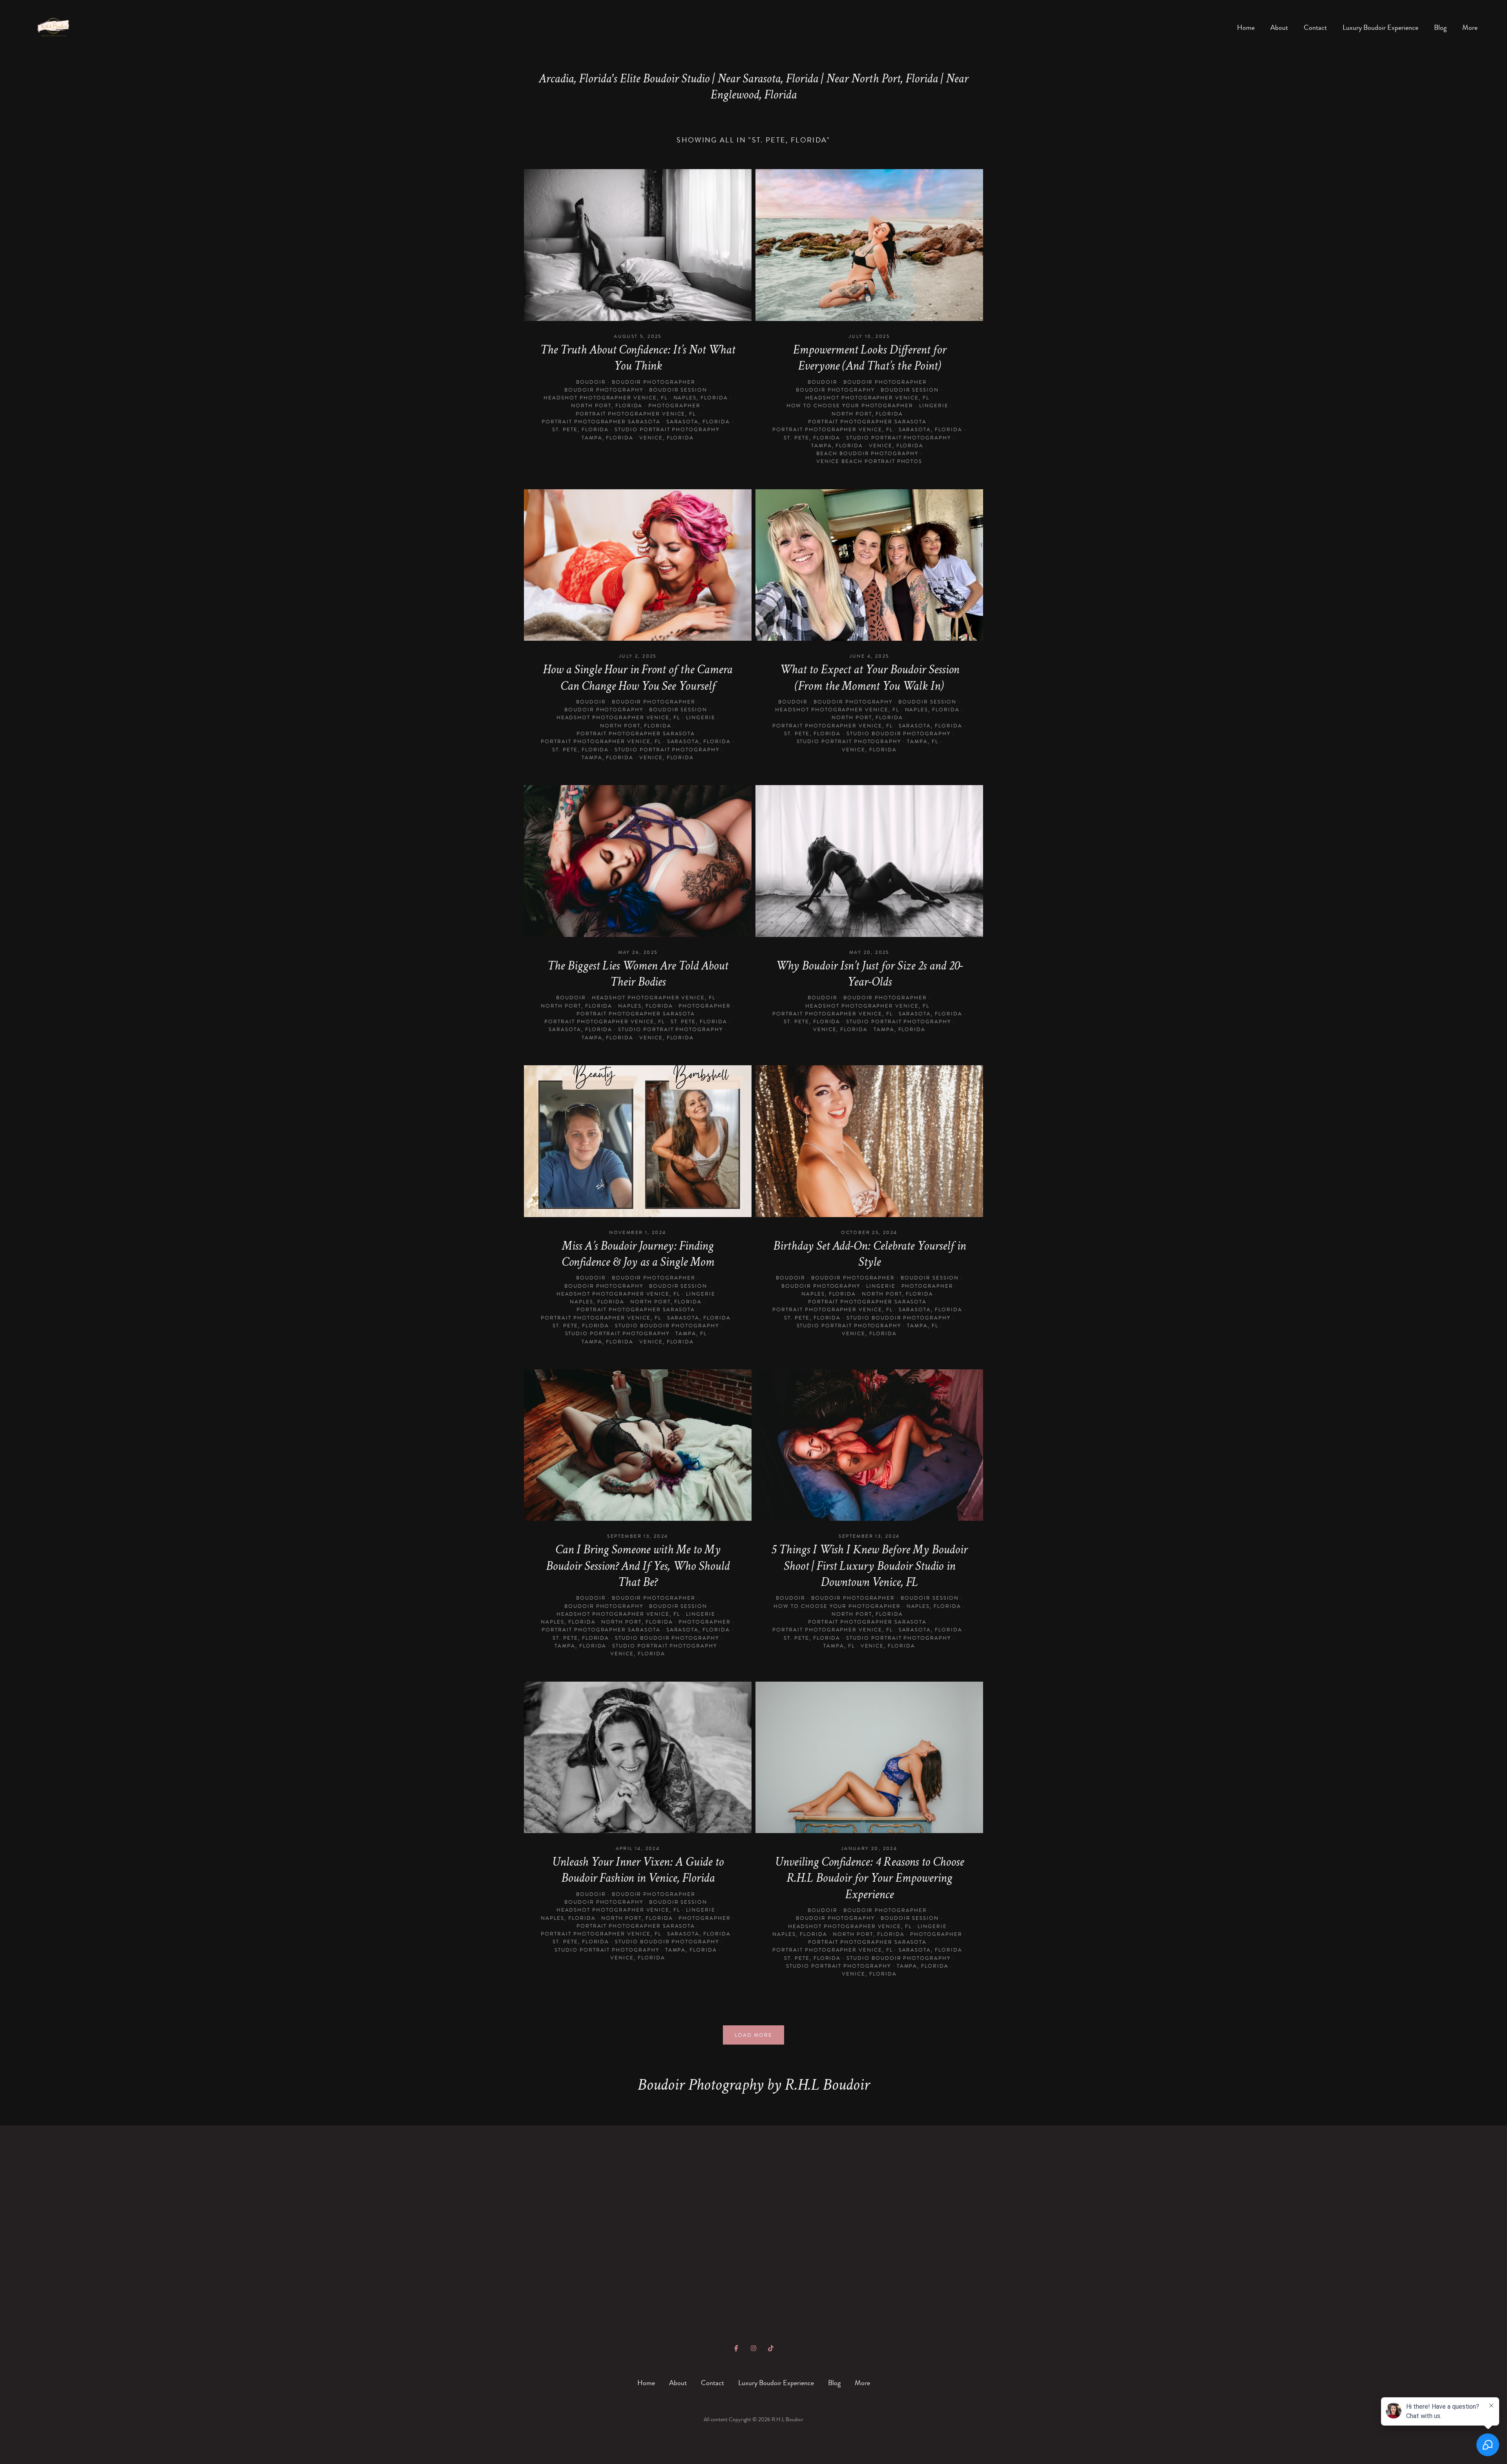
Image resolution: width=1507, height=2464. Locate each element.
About (1279, 28)
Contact (1315, 28)
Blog (1440, 28)
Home (1246, 28)
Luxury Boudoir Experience (1380, 28)
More (1470, 28)
